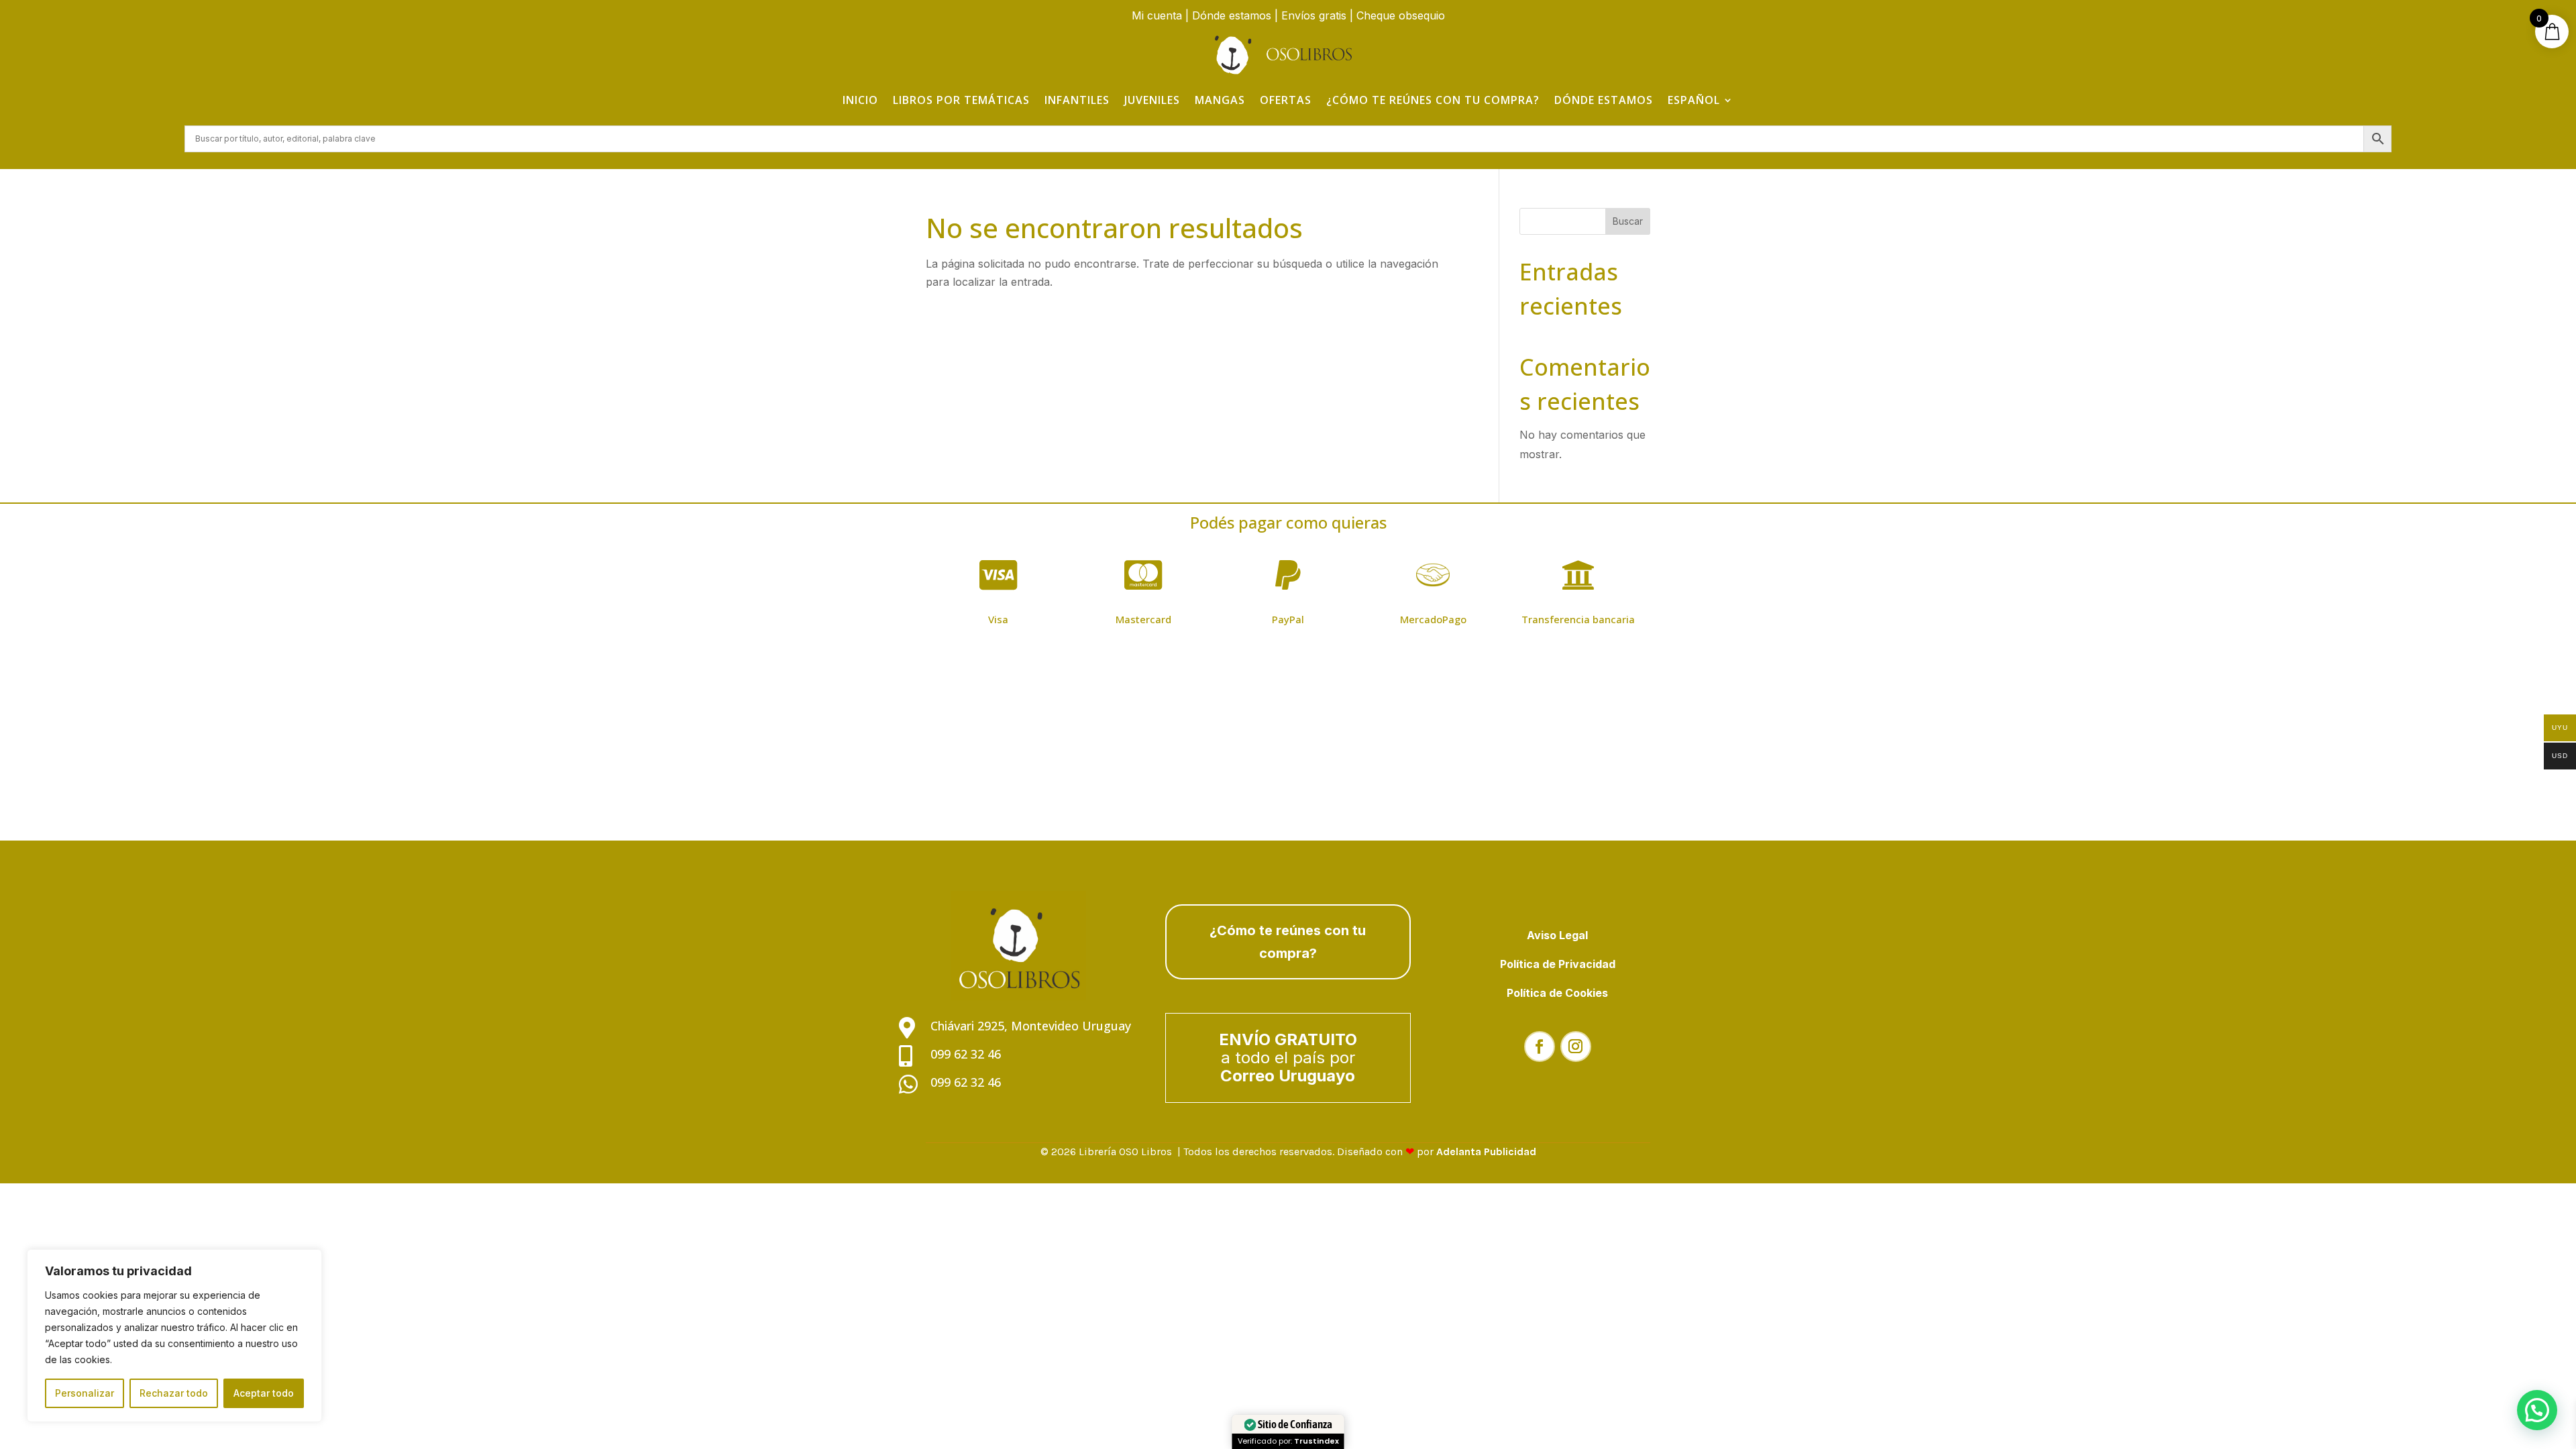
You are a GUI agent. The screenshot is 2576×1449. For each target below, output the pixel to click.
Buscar (1628, 221)
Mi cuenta (1157, 15)
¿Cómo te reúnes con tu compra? (1433, 100)
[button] (2537, 1410)
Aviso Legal (1557, 935)
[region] (174, 1336)
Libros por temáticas (961, 100)
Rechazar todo (174, 1393)
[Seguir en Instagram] (1576, 1046)
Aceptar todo (264, 1393)
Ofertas (1286, 100)
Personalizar (85, 1393)
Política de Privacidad (1558, 964)
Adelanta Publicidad (1486, 1151)
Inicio (860, 100)
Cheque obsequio (1401, 15)
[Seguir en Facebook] (1540, 1046)
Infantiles (1077, 100)
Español (1694, 100)
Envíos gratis (1314, 15)
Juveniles (1152, 100)
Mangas (1220, 100)
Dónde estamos (1232, 15)
